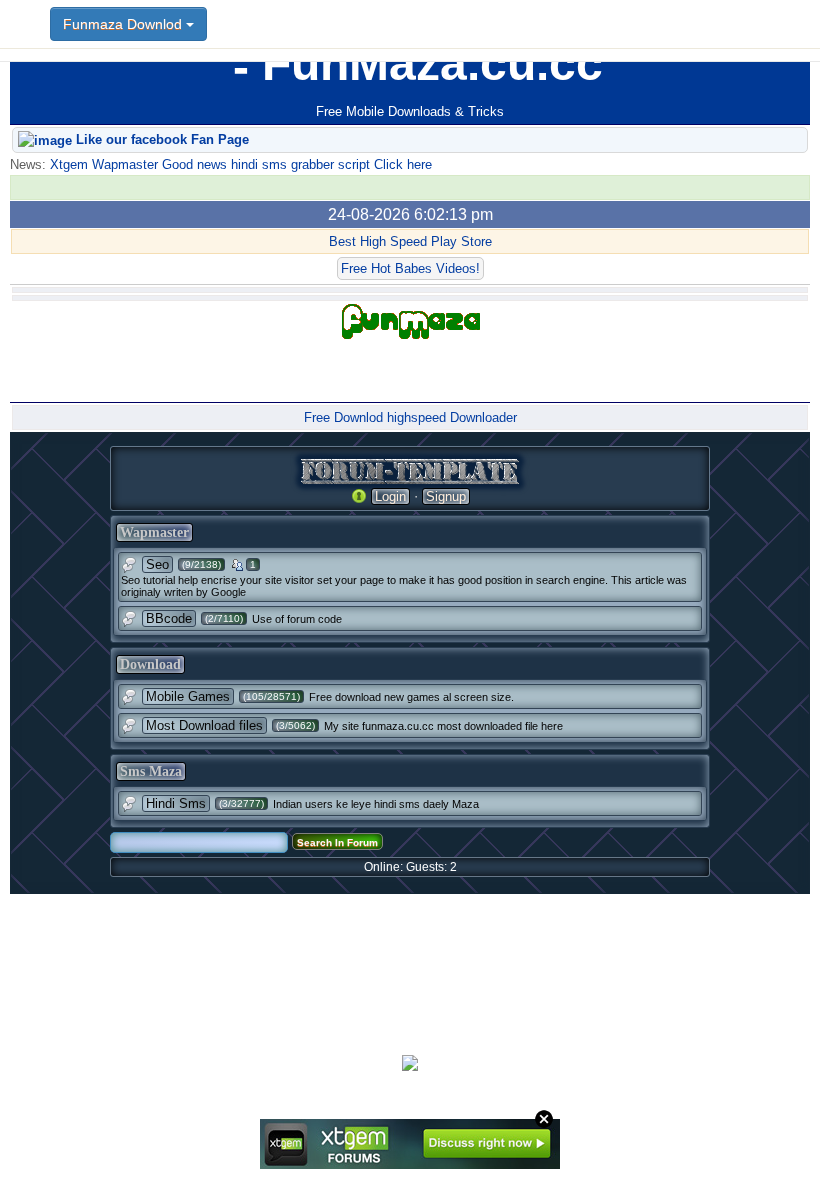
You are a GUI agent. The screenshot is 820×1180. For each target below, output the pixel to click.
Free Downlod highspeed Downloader (410, 417)
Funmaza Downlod (124, 24)
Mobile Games (188, 696)
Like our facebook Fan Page (160, 139)
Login (390, 496)
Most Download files (204, 725)
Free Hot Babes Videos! (410, 268)
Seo (157, 564)
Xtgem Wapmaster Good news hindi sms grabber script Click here (239, 164)
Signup (446, 496)
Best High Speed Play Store (410, 241)
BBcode (169, 618)
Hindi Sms (176, 803)
